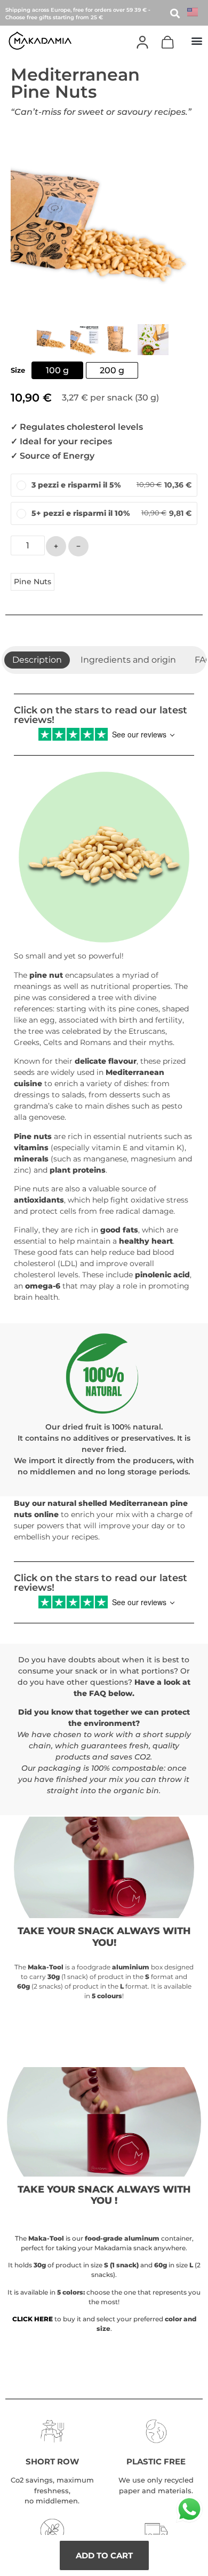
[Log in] (142, 42)
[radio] (57, 370)
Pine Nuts (33, 582)
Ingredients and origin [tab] (128, 660)
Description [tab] (37, 660)
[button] (197, 40)
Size (18, 371)
